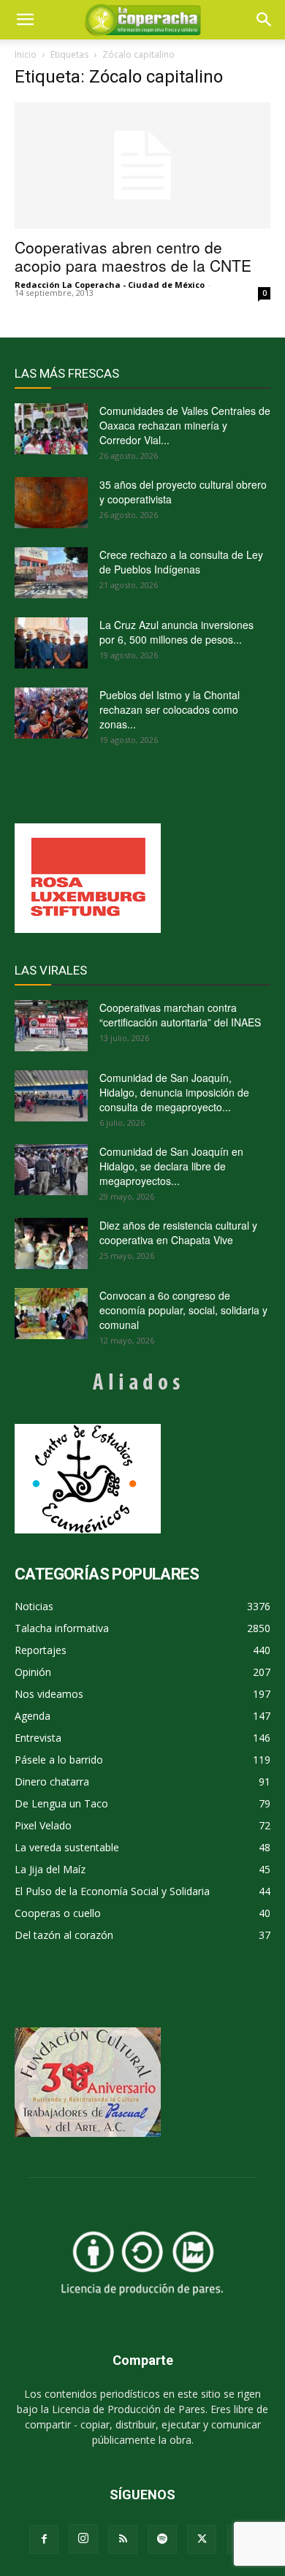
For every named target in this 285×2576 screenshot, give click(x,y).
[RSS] (123, 2539)
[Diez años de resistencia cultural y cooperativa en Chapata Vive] (51, 1243)
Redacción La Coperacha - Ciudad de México (110, 285)
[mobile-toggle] (25, 20)
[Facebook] (44, 2539)
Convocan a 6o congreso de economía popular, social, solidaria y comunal (183, 1310)
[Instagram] (83, 2539)
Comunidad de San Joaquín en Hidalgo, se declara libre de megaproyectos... (171, 1166)
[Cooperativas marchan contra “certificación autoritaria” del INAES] (51, 1026)
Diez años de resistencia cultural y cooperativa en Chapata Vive (178, 1232)
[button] (265, 20)
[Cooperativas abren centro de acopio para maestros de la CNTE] (142, 165)
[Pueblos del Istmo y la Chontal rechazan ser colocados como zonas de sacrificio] (51, 713)
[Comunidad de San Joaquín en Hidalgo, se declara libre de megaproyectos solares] (51, 1170)
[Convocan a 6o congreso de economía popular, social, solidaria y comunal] (51, 1314)
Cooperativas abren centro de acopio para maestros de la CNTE (133, 256)
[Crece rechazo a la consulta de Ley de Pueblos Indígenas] (51, 573)
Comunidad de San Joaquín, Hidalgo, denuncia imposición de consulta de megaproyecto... (174, 1092)
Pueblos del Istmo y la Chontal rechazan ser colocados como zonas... (170, 709)
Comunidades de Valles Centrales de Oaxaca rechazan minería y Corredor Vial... (185, 425)
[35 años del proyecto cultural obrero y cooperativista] (51, 503)
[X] (202, 2539)
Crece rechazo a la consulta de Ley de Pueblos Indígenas (181, 562)
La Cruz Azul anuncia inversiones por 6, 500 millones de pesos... (176, 632)
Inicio (26, 54)
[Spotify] (162, 2539)
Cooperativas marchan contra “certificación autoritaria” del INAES (180, 1015)
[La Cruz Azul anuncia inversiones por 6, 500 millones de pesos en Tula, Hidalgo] (51, 643)
